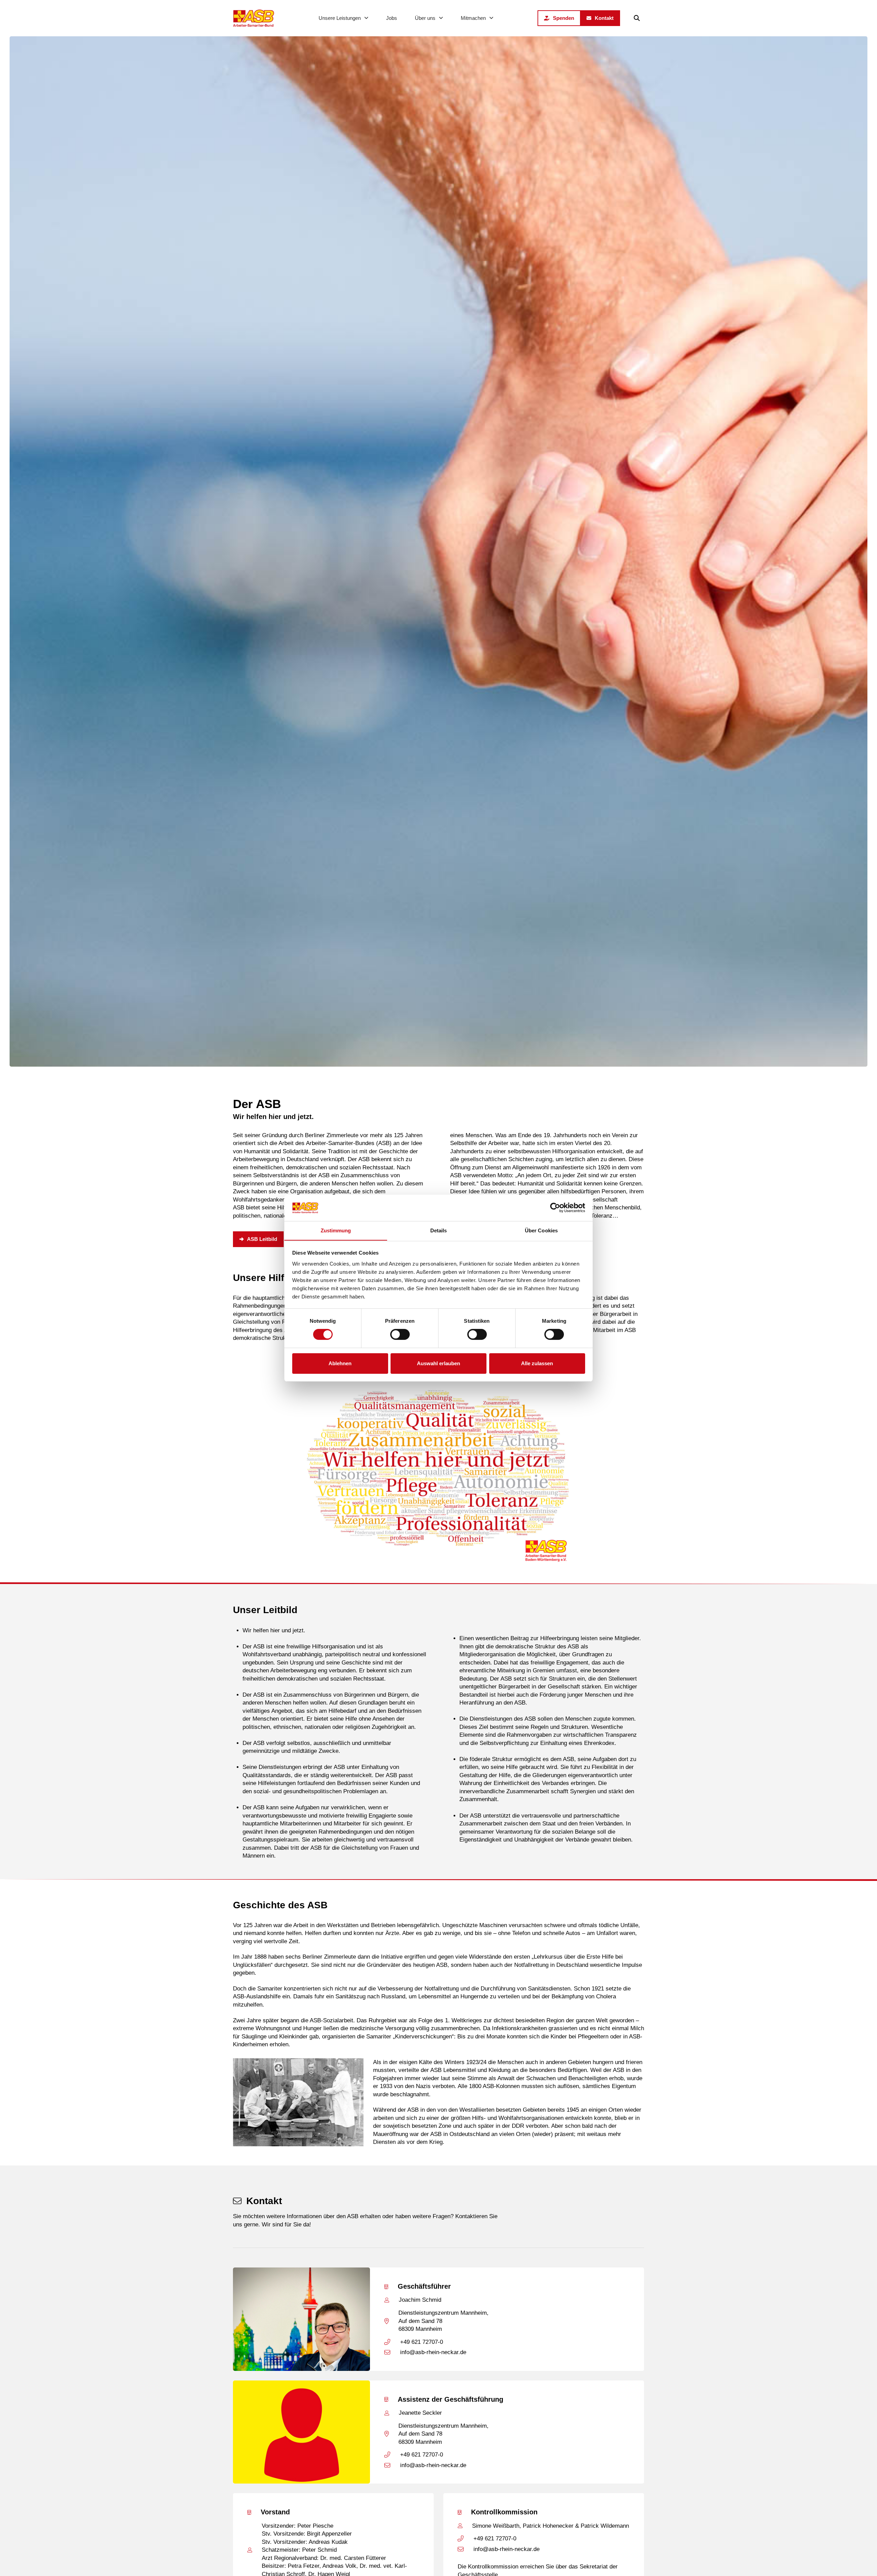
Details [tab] (439, 1230)
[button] (637, 18)
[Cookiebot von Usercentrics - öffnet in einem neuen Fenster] (555, 1208)
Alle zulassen (537, 1363)
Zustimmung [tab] (336, 1230)
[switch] (400, 1334)
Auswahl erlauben (438, 1363)
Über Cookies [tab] (541, 1230)
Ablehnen (340, 1363)
